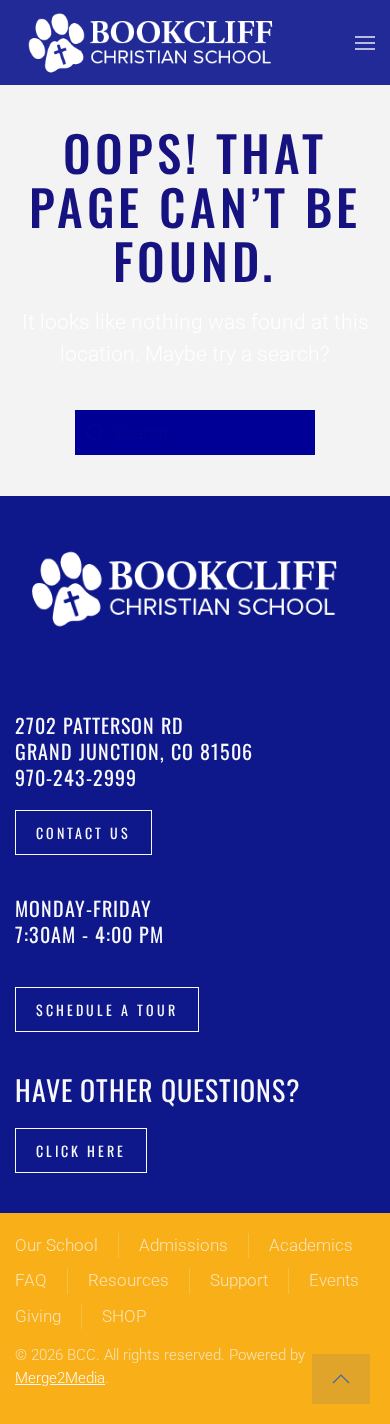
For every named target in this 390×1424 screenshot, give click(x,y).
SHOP (124, 1316)
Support (239, 1280)
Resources (128, 1280)
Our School (56, 1245)
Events (334, 1280)
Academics (311, 1245)
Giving (38, 1316)
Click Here (81, 1150)
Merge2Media (60, 1378)
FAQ (31, 1280)
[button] (365, 42)
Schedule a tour (107, 1009)
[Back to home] (155, 42)
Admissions (183, 1245)
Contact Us (83, 832)
